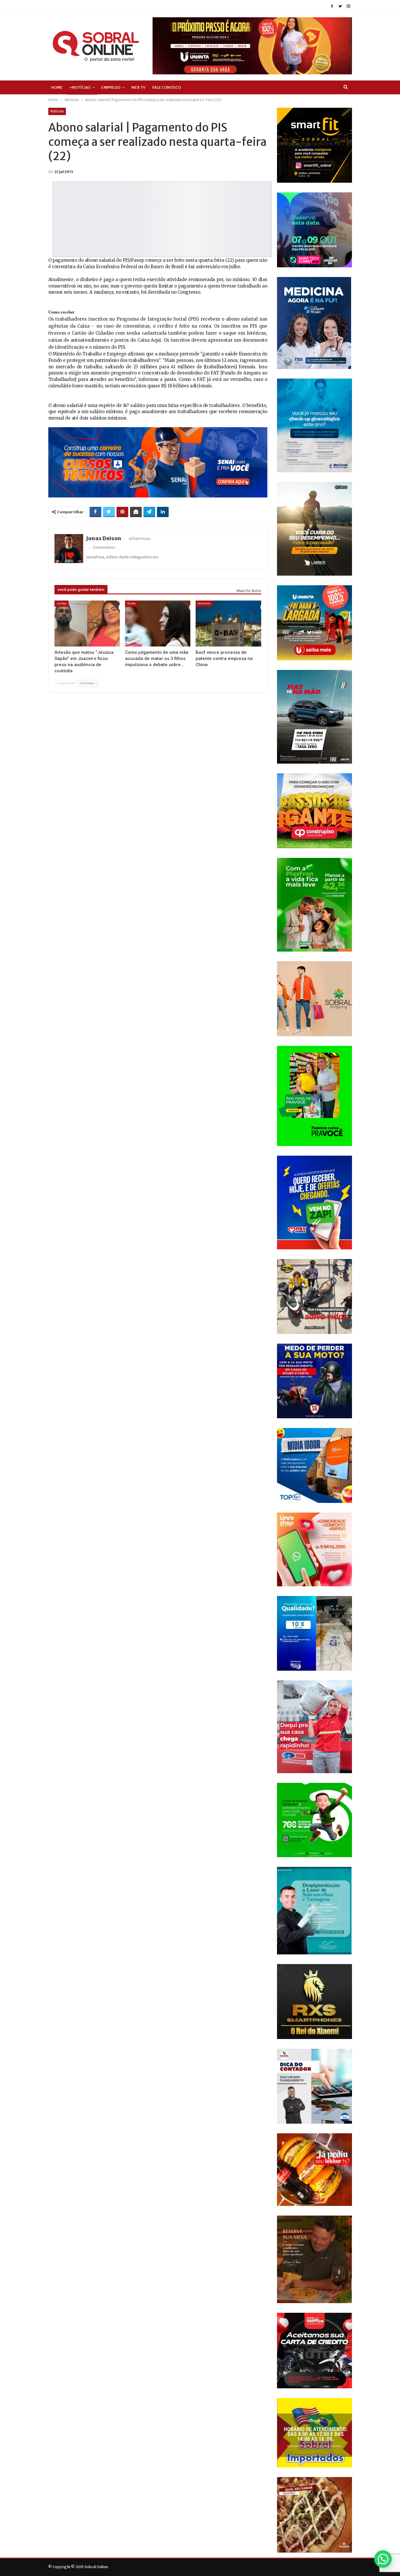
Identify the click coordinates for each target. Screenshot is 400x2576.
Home (57, 87)
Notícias (57, 111)
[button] (383, 2559)
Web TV (138, 87)
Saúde (131, 603)
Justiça (61, 603)
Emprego (111, 87)
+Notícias (80, 87)
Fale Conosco (167, 87)
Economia (204, 603)
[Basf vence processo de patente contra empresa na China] (228, 623)
